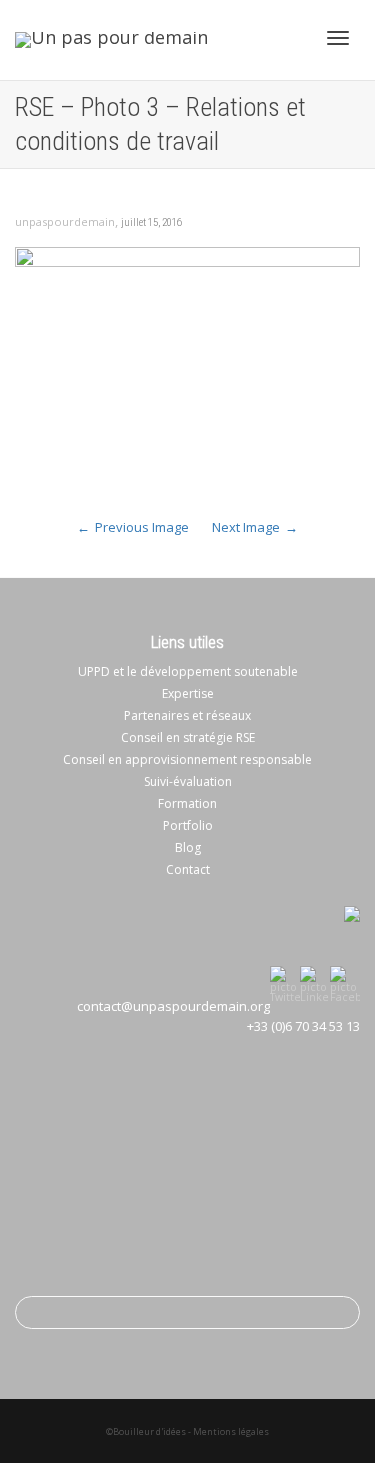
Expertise (188, 693)
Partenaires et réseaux (187, 715)
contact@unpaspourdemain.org (173, 1006)
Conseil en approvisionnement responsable (187, 759)
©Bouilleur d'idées (146, 1431)
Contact (188, 869)
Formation (187, 803)
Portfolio (188, 825)
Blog (188, 847)
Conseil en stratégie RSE (188, 737)
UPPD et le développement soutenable (188, 671)
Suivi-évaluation (188, 781)
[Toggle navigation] (338, 38)
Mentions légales (231, 1431)
